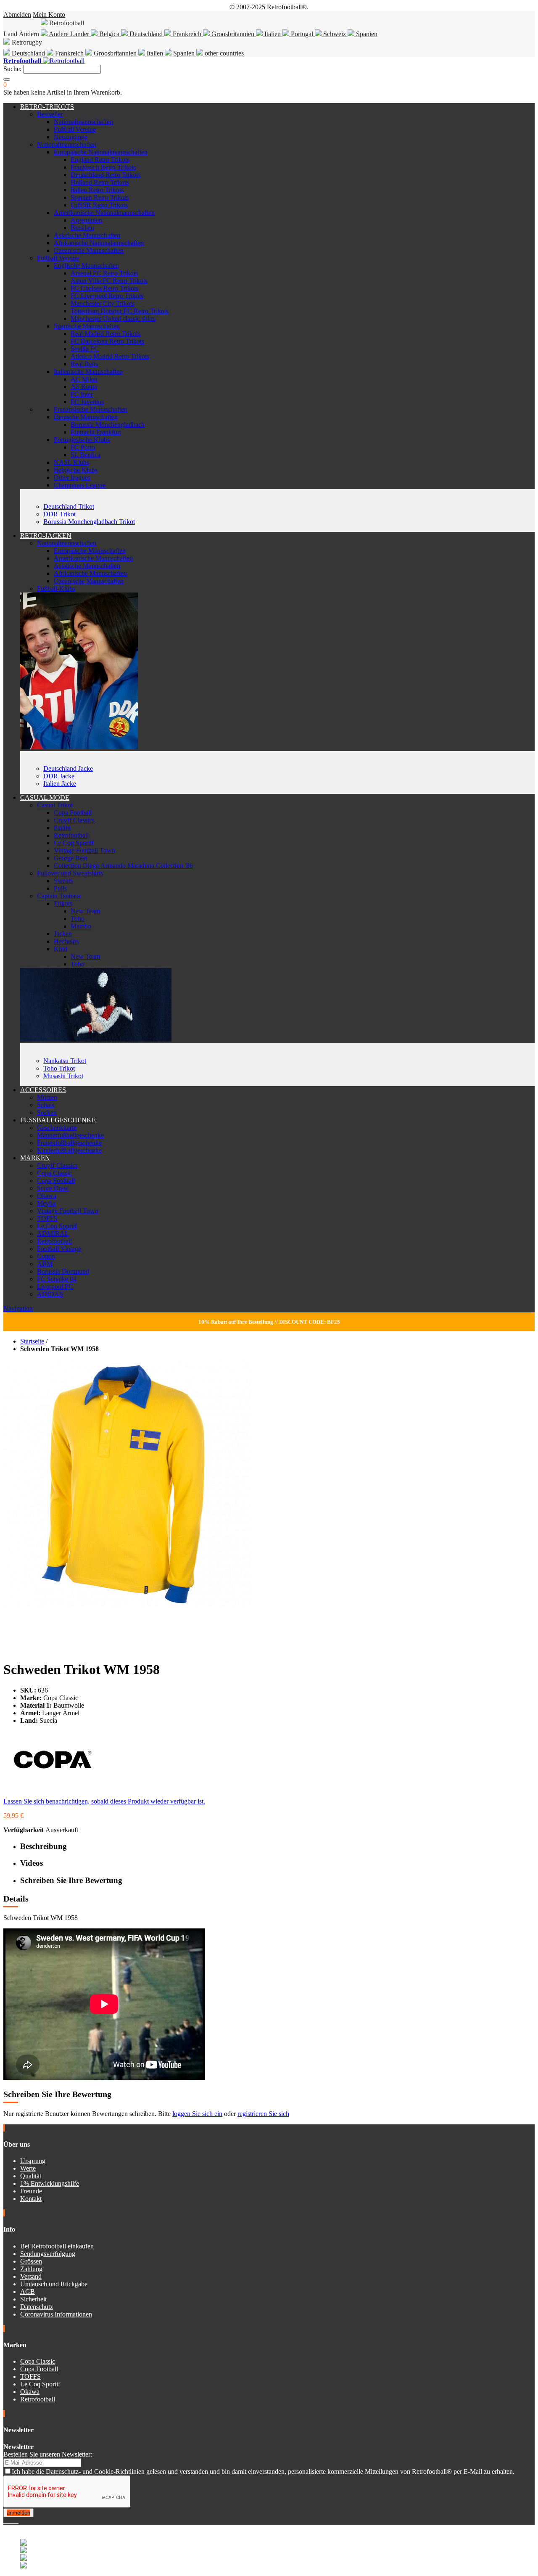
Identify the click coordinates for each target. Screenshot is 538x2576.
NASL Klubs (71, 462)
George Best (70, 858)
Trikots (63, 903)
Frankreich (187, 34)
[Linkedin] (15, 2521)
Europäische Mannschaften (90, 551)
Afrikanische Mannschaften (90, 573)
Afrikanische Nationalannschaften (99, 243)
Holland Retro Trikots (100, 182)
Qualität (31, 2176)
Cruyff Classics (74, 820)
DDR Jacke (59, 776)
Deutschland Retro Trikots (105, 175)
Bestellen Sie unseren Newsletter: (48, 2454)
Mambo (81, 926)
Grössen (31, 2261)
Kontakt (31, 2199)
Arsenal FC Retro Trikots (104, 273)
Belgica (109, 34)
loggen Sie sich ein (197, 2114)
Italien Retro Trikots (97, 190)
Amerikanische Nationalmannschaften (104, 213)
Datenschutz (37, 2307)
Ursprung (33, 2161)
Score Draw (53, 1188)
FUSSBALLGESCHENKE (58, 1120)
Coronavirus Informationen (56, 2314)
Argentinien (86, 220)
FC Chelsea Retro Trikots (104, 288)
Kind (61, 949)
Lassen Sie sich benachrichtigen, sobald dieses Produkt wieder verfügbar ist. (104, 1801)
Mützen (47, 1097)
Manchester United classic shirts (113, 319)
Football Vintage (59, 1249)
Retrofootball (71, 835)
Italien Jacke (60, 784)
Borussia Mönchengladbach (108, 424)
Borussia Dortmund (63, 1271)
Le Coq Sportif (74, 843)
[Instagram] (12, 2521)
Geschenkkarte (57, 1128)
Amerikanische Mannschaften (93, 558)
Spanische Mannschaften (87, 326)
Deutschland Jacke (68, 768)
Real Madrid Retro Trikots (105, 334)
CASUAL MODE (45, 797)
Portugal (302, 34)
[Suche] (7, 79)
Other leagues (72, 477)
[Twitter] (8, 2521)
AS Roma (84, 387)
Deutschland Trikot (69, 506)
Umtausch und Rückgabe (54, 2284)
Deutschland (146, 34)
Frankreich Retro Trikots (103, 167)
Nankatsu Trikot (65, 1061)
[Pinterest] (18, 2521)
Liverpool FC (55, 1287)
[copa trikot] (96, 1039)
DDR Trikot (59, 514)
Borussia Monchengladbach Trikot (89, 522)
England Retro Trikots (100, 160)
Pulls (60, 888)
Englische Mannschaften (86, 266)
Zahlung (31, 2269)
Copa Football (73, 813)
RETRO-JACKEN (46, 536)
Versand (31, 2276)
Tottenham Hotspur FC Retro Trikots (120, 311)
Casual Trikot (55, 805)
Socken (47, 1112)
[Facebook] (5, 2521)
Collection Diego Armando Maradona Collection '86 (123, 866)
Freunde (31, 2191)
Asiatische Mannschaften (87, 235)
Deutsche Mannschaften (86, 417)
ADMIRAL (53, 1234)
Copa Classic (54, 1173)
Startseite (32, 1341)
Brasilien (82, 228)
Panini (62, 828)
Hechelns (66, 941)
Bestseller (50, 114)
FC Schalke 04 (57, 1279)
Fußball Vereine (75, 129)
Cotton (46, 1256)
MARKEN (35, 1158)
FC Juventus (87, 402)
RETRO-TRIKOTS (47, 107)
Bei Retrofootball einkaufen (57, 2246)
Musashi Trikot (63, 1076)
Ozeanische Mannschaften (89, 250)
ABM (45, 1264)
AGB (28, 2292)
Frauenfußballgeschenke (69, 1143)
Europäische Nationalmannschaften (101, 152)
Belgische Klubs (76, 470)
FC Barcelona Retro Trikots (107, 341)
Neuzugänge (71, 137)
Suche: (12, 69)
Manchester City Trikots (103, 303)
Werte (28, 2168)
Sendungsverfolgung (48, 2254)
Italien (273, 34)
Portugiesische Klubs (82, 440)
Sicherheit (33, 2299)
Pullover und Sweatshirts (70, 873)
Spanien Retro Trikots (100, 197)
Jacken (63, 934)
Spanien (366, 34)
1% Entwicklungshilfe (50, 2183)
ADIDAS (50, 1294)
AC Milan (84, 379)
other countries (223, 53)
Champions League (80, 485)
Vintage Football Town (84, 850)
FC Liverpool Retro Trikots (107, 296)
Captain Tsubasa (59, 896)
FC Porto (83, 447)
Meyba (46, 1203)
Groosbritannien (233, 34)
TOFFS (47, 1218)
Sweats (63, 881)
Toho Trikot (59, 1068)
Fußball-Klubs (56, 588)
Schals (46, 1105)
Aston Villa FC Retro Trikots (109, 281)
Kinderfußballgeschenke (69, 1150)
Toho (78, 919)
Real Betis (84, 364)
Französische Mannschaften (91, 409)
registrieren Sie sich (263, 2114)
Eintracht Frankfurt (96, 432)
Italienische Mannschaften (88, 372)
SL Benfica (86, 455)
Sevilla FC (85, 349)
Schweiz (335, 34)
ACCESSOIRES (43, 1090)
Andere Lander (69, 34)
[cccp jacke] (79, 747)
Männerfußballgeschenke (70, 1135)
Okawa (47, 1196)
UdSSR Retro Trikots (99, 205)
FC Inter (82, 394)
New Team (85, 911)
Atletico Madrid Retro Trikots (110, 356)
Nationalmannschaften (83, 122)
